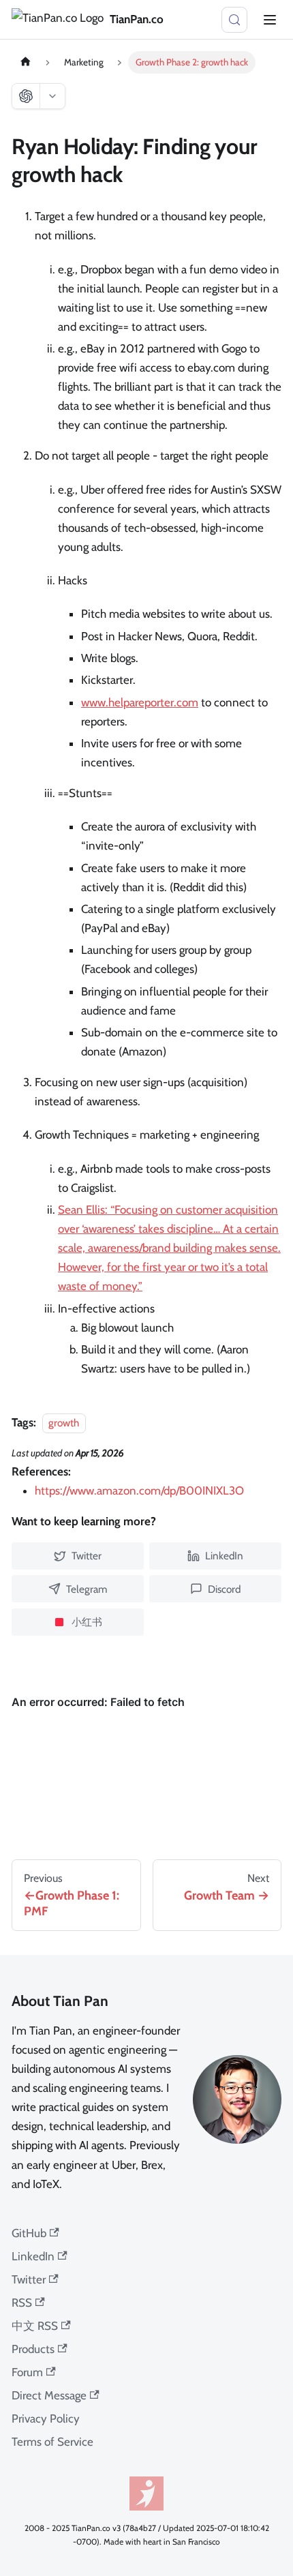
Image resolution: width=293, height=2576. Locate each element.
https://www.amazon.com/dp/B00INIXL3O (139, 1491)
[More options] (52, 96)
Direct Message (49, 2395)
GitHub (29, 2233)
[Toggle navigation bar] (270, 20)
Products (33, 2349)
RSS (22, 2303)
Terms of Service (52, 2442)
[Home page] (25, 62)
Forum (27, 2372)
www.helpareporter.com (140, 702)
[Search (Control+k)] (234, 20)
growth (64, 1423)
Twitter (29, 2279)
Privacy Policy (46, 2418)
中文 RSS (35, 2326)
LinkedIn (33, 2256)
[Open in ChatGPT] (26, 96)
